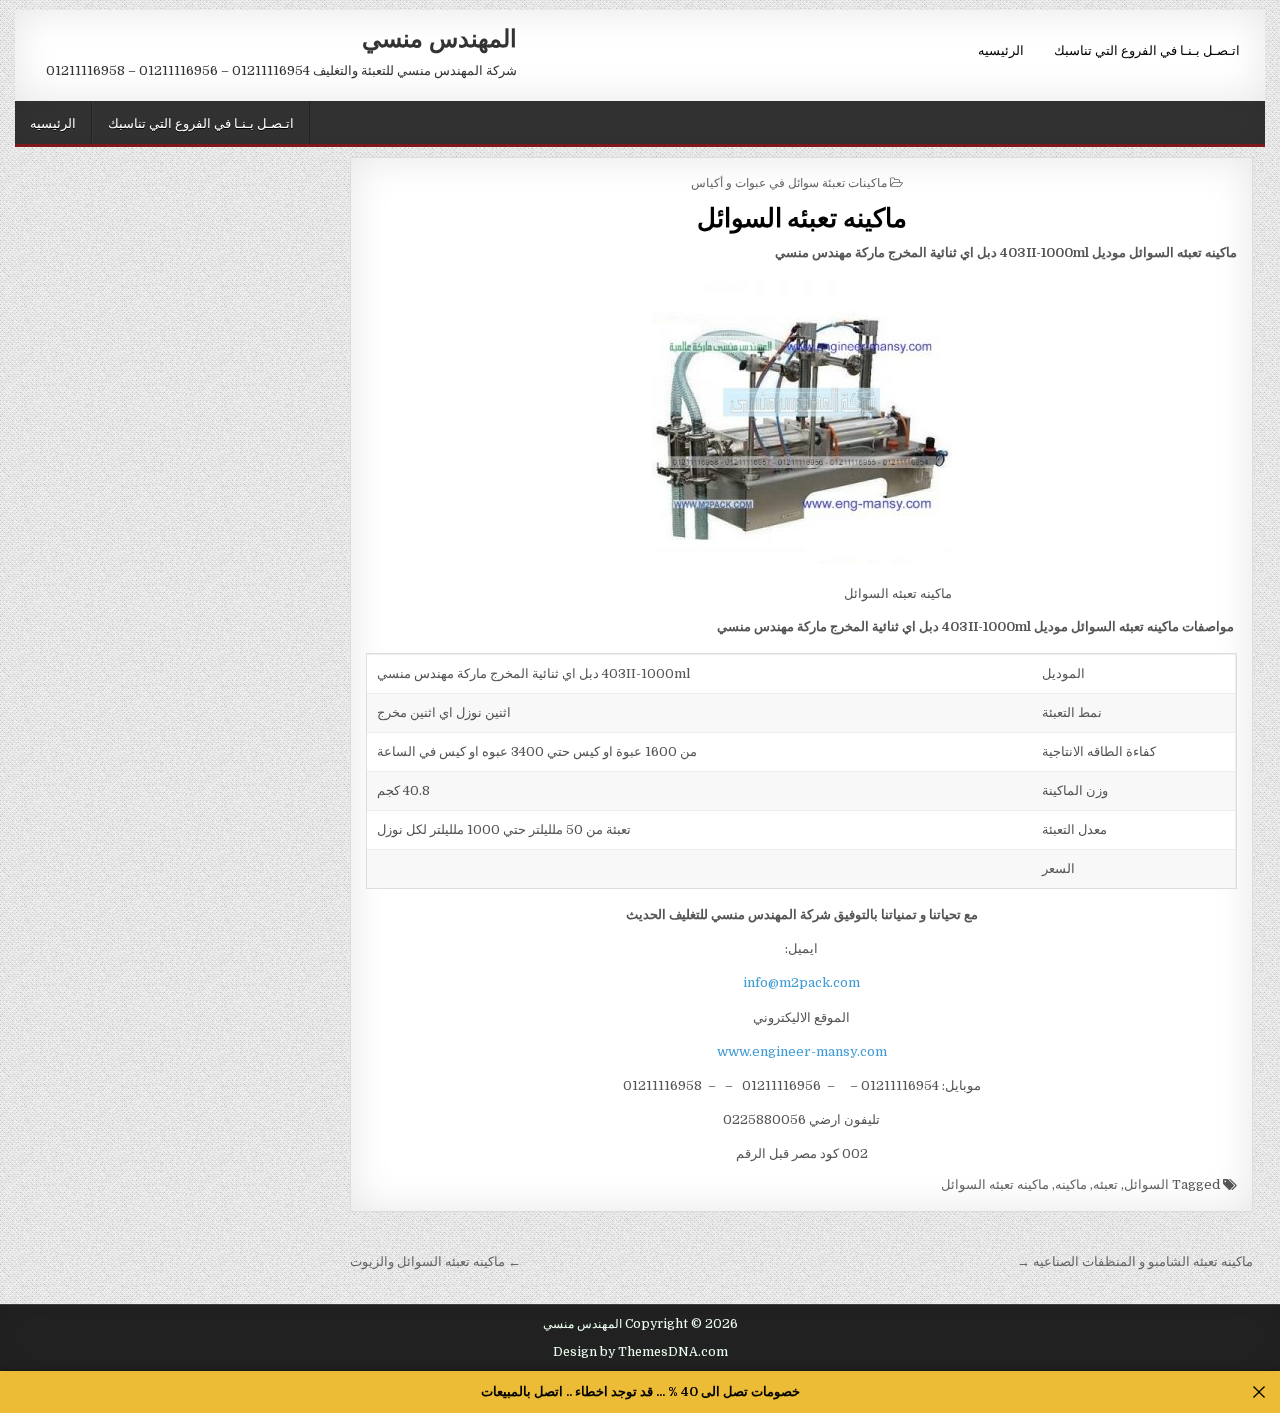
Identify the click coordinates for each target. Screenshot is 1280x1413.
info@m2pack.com (801, 982)
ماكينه (1071, 1184)
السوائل (1146, 1184)
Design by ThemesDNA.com (640, 1352)
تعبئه (1105, 1184)
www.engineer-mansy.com (802, 1051)
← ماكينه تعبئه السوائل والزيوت (435, 1261)
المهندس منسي (439, 37)
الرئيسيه (1001, 49)
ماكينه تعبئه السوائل (802, 216)
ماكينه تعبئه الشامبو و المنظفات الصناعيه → (1135, 1261)
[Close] (1259, 1392)
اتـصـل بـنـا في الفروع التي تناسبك (1147, 49)
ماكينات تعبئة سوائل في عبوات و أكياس (789, 181)
